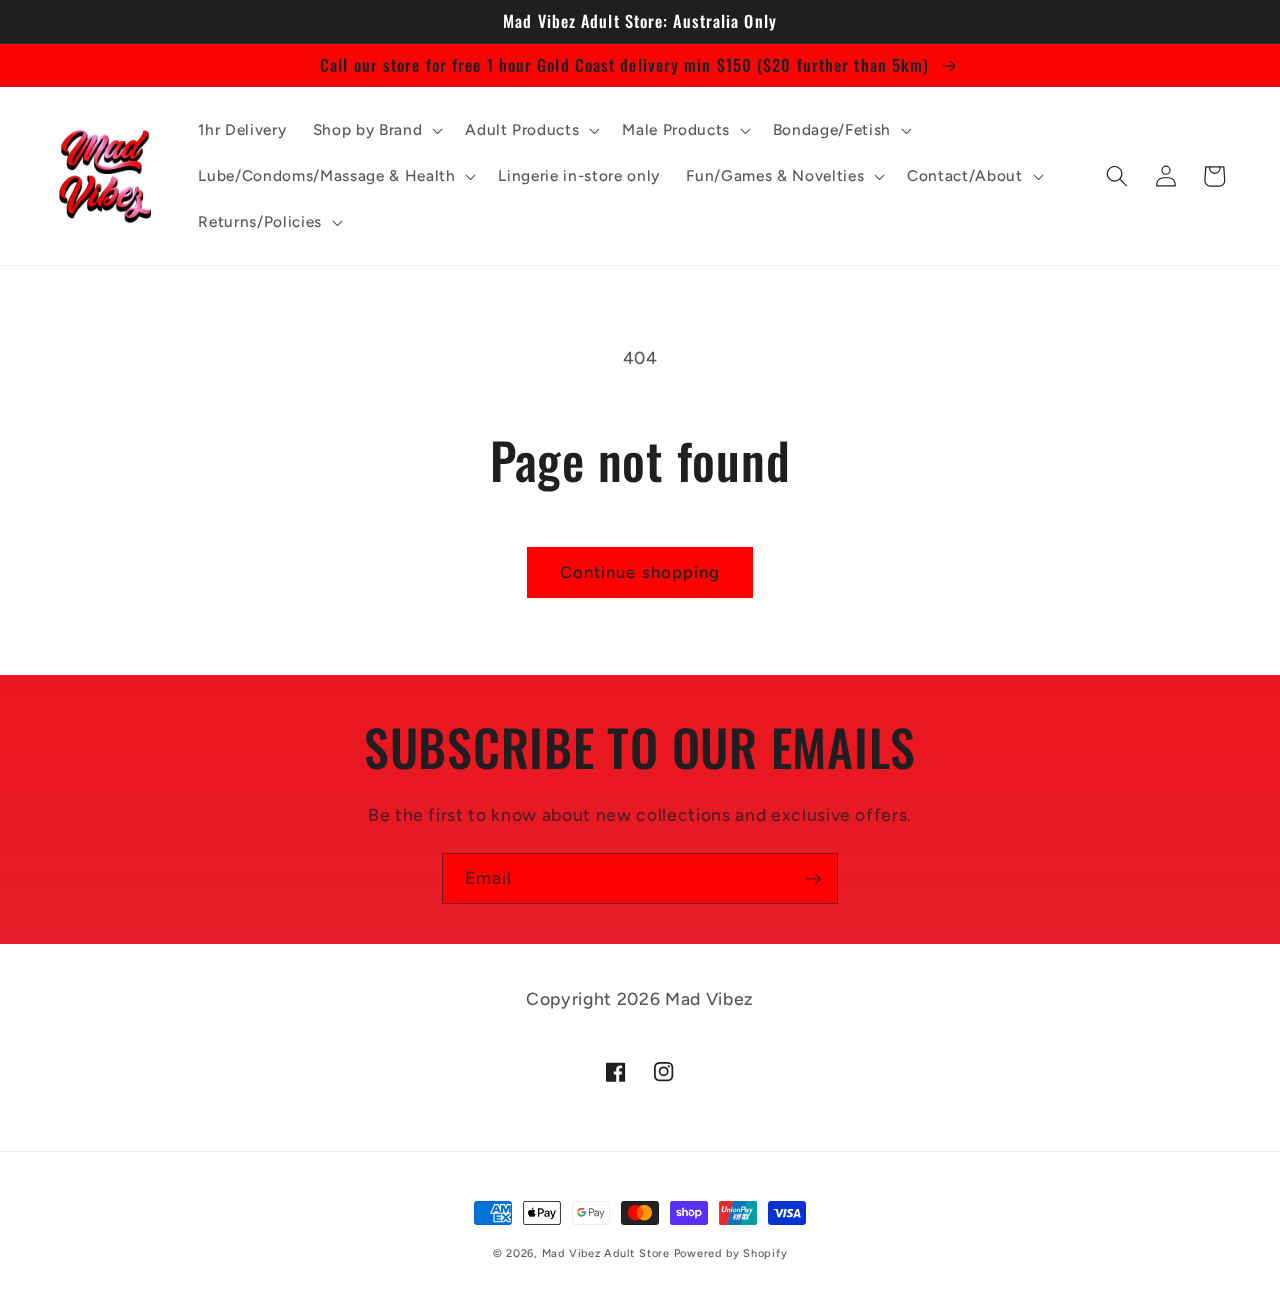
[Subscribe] (813, 879)
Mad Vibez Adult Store (606, 1253)
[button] (376, 130)
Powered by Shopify (731, 1253)
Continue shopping (640, 572)
